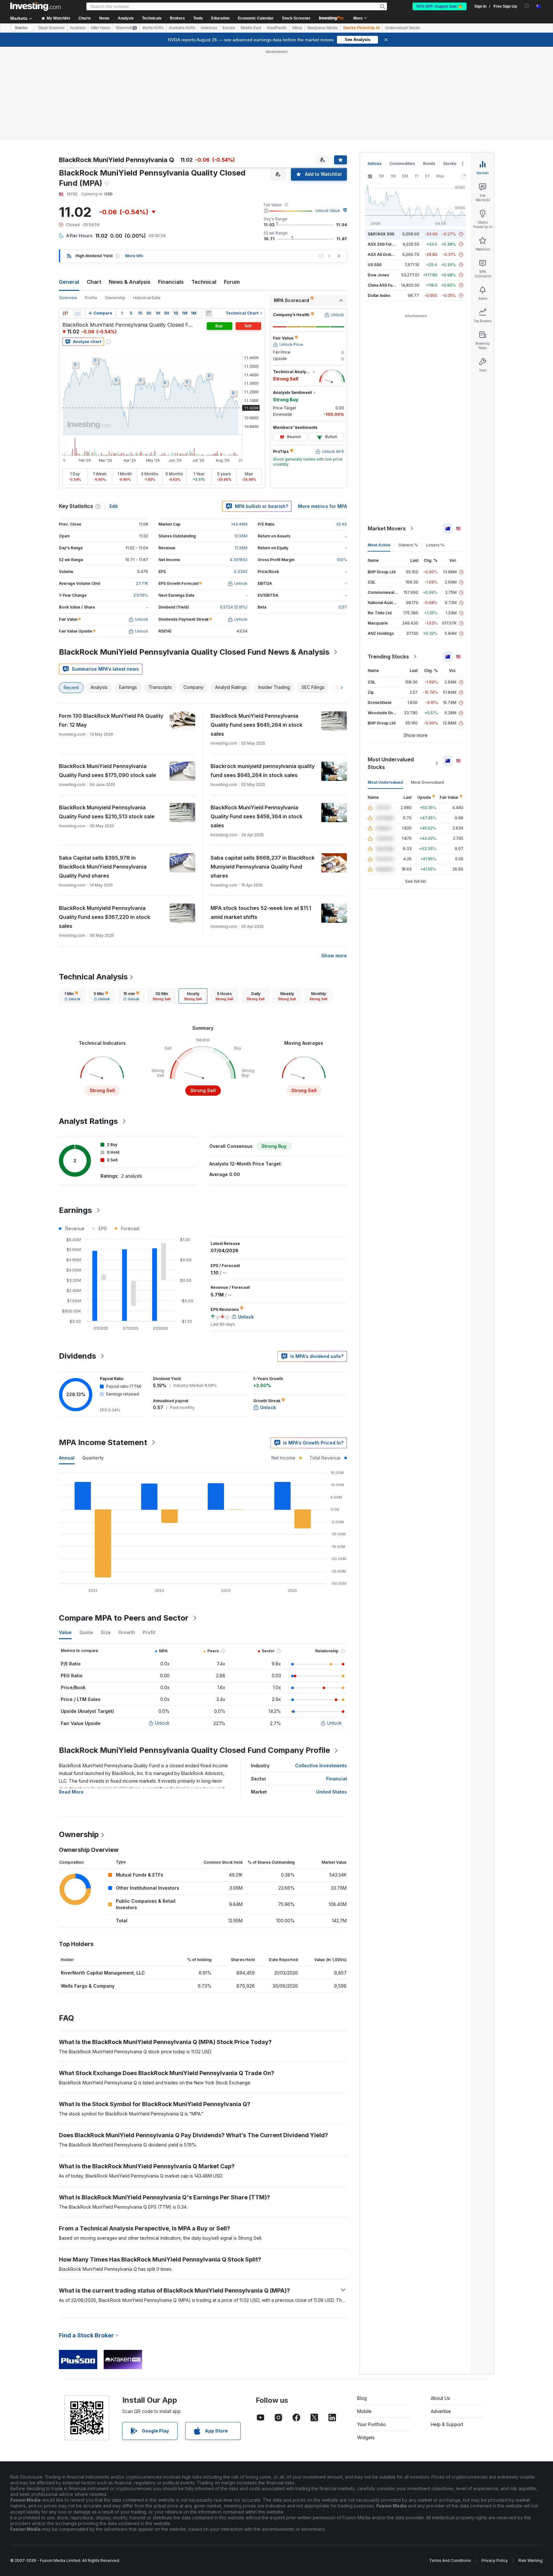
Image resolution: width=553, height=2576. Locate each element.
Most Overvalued (427, 782)
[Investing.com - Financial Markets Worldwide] (36, 6)
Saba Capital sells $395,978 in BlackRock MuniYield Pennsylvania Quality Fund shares (103, 867)
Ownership (115, 298)
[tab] (72, 996)
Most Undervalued (385, 782)
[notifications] (527, 6)
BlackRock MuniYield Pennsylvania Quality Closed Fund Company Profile (194, 1750)
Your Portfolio (372, 2424)
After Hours (101, 28)
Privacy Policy (495, 2560)
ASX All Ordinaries (385, 254)
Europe (229, 28)
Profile (91, 298)
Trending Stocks (388, 657)
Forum (232, 282)
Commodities (402, 164)
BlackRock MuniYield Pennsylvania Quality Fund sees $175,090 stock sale (108, 771)
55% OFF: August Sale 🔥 (440, 6)
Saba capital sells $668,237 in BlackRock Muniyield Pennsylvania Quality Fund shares (263, 867)
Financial (337, 1779)
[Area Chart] (77, 313)
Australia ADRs (182, 28)
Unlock (162, 1723)
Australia (78, 28)
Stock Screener (296, 18)
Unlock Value (328, 211)
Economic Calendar (256, 18)
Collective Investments (321, 1766)
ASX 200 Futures (384, 244)
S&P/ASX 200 (381, 234)
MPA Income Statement (103, 1442)
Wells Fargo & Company (88, 1986)
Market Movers (387, 528)
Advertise (441, 2411)
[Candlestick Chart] (65, 313)
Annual (67, 1458)
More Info (134, 256)
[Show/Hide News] (209, 313)
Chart (94, 282)
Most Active (379, 545)
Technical (204, 282)
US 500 (375, 265)
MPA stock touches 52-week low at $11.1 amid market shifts (261, 912)
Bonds (429, 164)
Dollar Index (379, 295)
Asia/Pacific (277, 28)
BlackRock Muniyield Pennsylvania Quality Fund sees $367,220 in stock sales (104, 917)
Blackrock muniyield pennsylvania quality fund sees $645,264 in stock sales (263, 771)
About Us (440, 2398)
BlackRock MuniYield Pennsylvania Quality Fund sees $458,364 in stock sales (256, 816)
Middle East (251, 28)
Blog (362, 2398)
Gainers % (408, 545)
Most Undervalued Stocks (391, 763)
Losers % (435, 545)
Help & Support (447, 2424)
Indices (375, 164)
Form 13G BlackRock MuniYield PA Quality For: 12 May (111, 720)
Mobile (364, 2411)
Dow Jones (378, 275)
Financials (171, 282)
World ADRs (153, 28)
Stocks (21, 28)
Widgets (366, 2437)
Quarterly (93, 1458)
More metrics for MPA (322, 506)
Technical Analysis (93, 977)
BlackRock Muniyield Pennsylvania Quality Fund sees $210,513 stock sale (107, 812)
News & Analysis (130, 282)
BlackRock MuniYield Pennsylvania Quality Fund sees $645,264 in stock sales (256, 725)
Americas (209, 28)
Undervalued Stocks (403, 28)
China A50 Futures (385, 285)
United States (332, 1792)
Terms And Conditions (450, 2560)
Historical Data (147, 298)
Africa (297, 28)
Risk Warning (530, 2560)
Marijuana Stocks (323, 28)
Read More (71, 1792)
